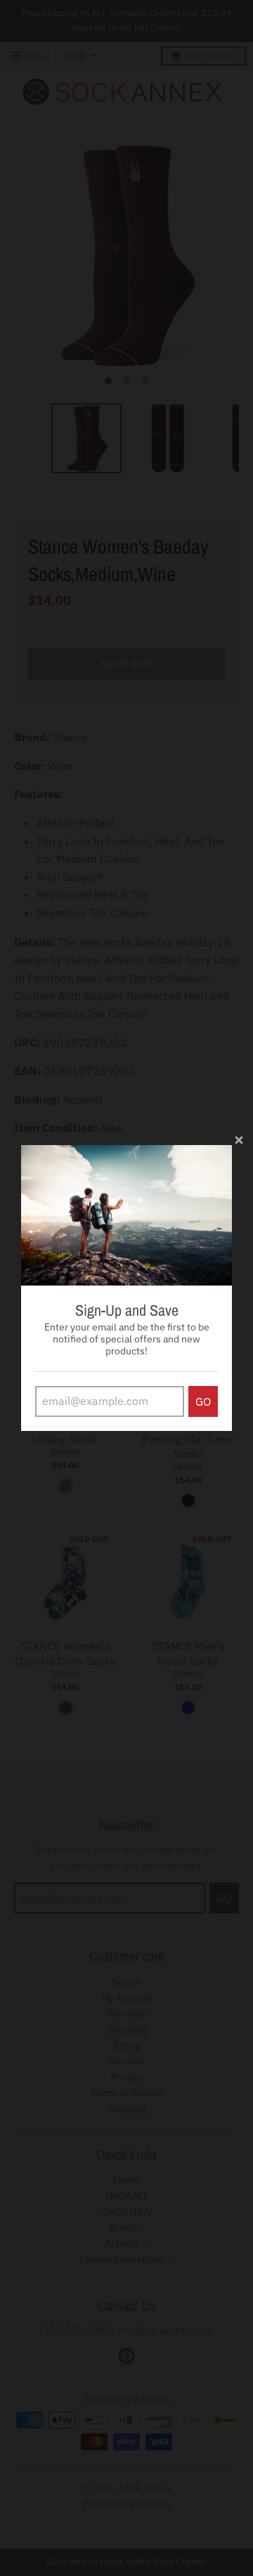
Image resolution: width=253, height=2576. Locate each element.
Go (203, 1401)
